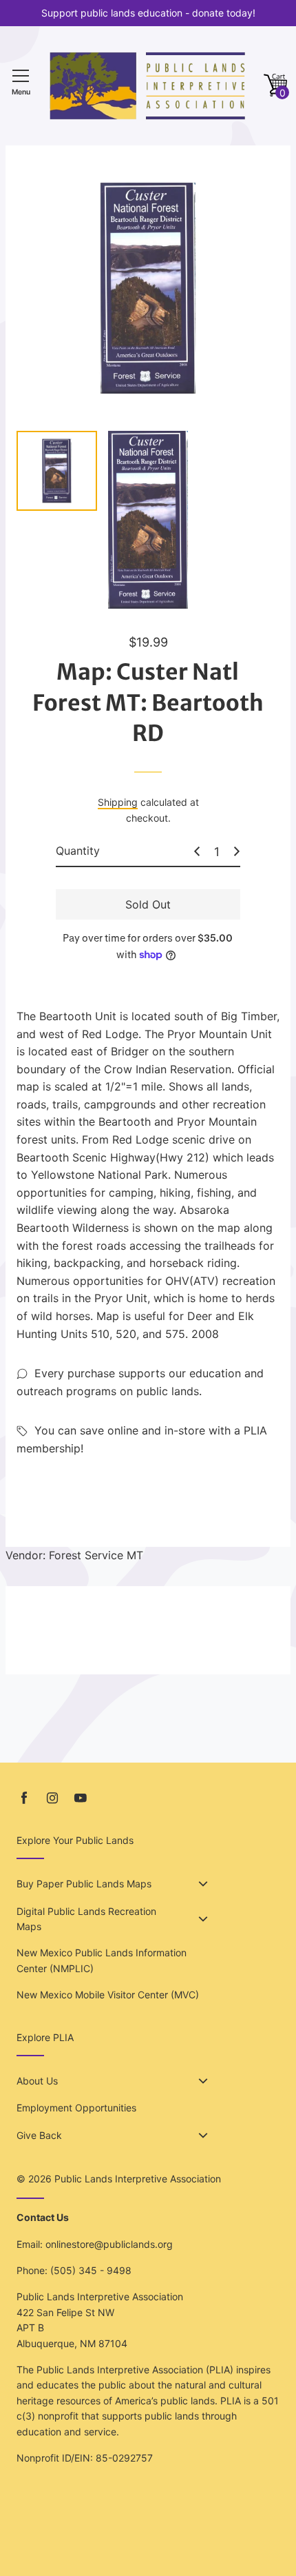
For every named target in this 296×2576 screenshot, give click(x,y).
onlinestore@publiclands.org (109, 2244)
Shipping (118, 802)
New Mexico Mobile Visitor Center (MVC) (108, 1995)
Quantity (78, 851)
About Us (37, 2081)
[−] (197, 851)
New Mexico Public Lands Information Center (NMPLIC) (102, 1960)
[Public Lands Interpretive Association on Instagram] (52, 1798)
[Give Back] (203, 2136)
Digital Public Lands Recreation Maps (86, 1919)
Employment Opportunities (76, 2108)
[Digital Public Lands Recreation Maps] (203, 1919)
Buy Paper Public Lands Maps (84, 1884)
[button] (275, 86)
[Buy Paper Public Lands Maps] (203, 1884)
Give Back (39, 2135)
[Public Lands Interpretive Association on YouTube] (81, 1798)
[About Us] (203, 2081)
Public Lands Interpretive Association (138, 2179)
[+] (237, 851)
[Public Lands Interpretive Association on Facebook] (24, 1798)
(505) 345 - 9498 (91, 2270)
